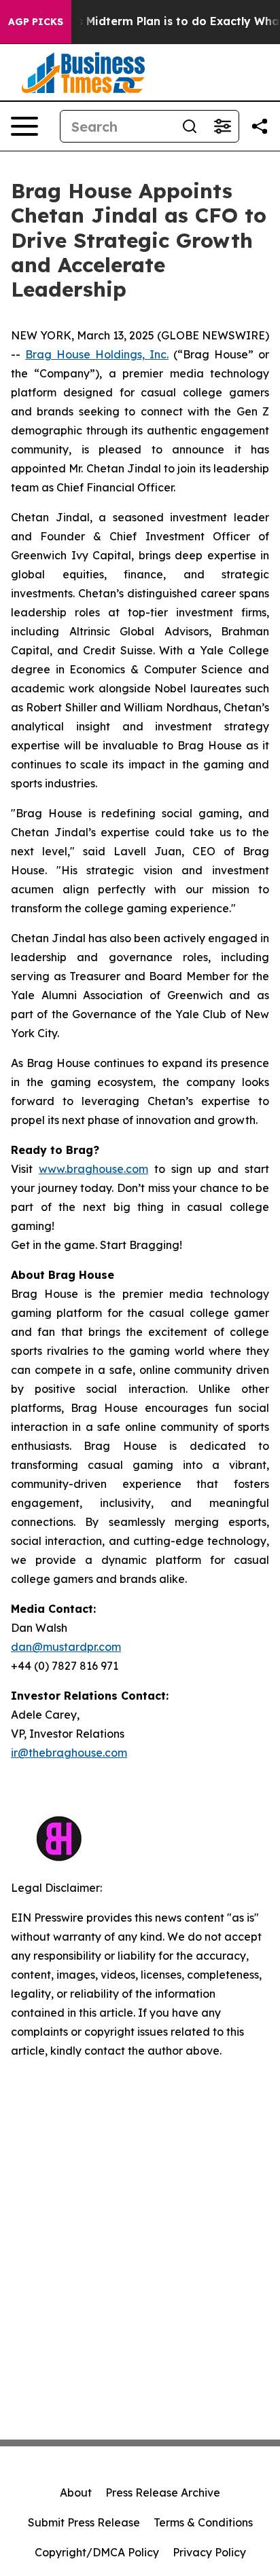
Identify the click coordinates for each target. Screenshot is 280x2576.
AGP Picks (36, 22)
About (76, 2493)
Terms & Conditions (203, 2522)
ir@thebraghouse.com (69, 1753)
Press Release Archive (163, 2493)
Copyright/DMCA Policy (97, 2552)
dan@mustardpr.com (66, 1647)
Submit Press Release (84, 2522)
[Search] (190, 126)
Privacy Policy (209, 2552)
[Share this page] (260, 126)
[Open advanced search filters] (222, 126)
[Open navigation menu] (24, 126)
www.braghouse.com (93, 1169)
